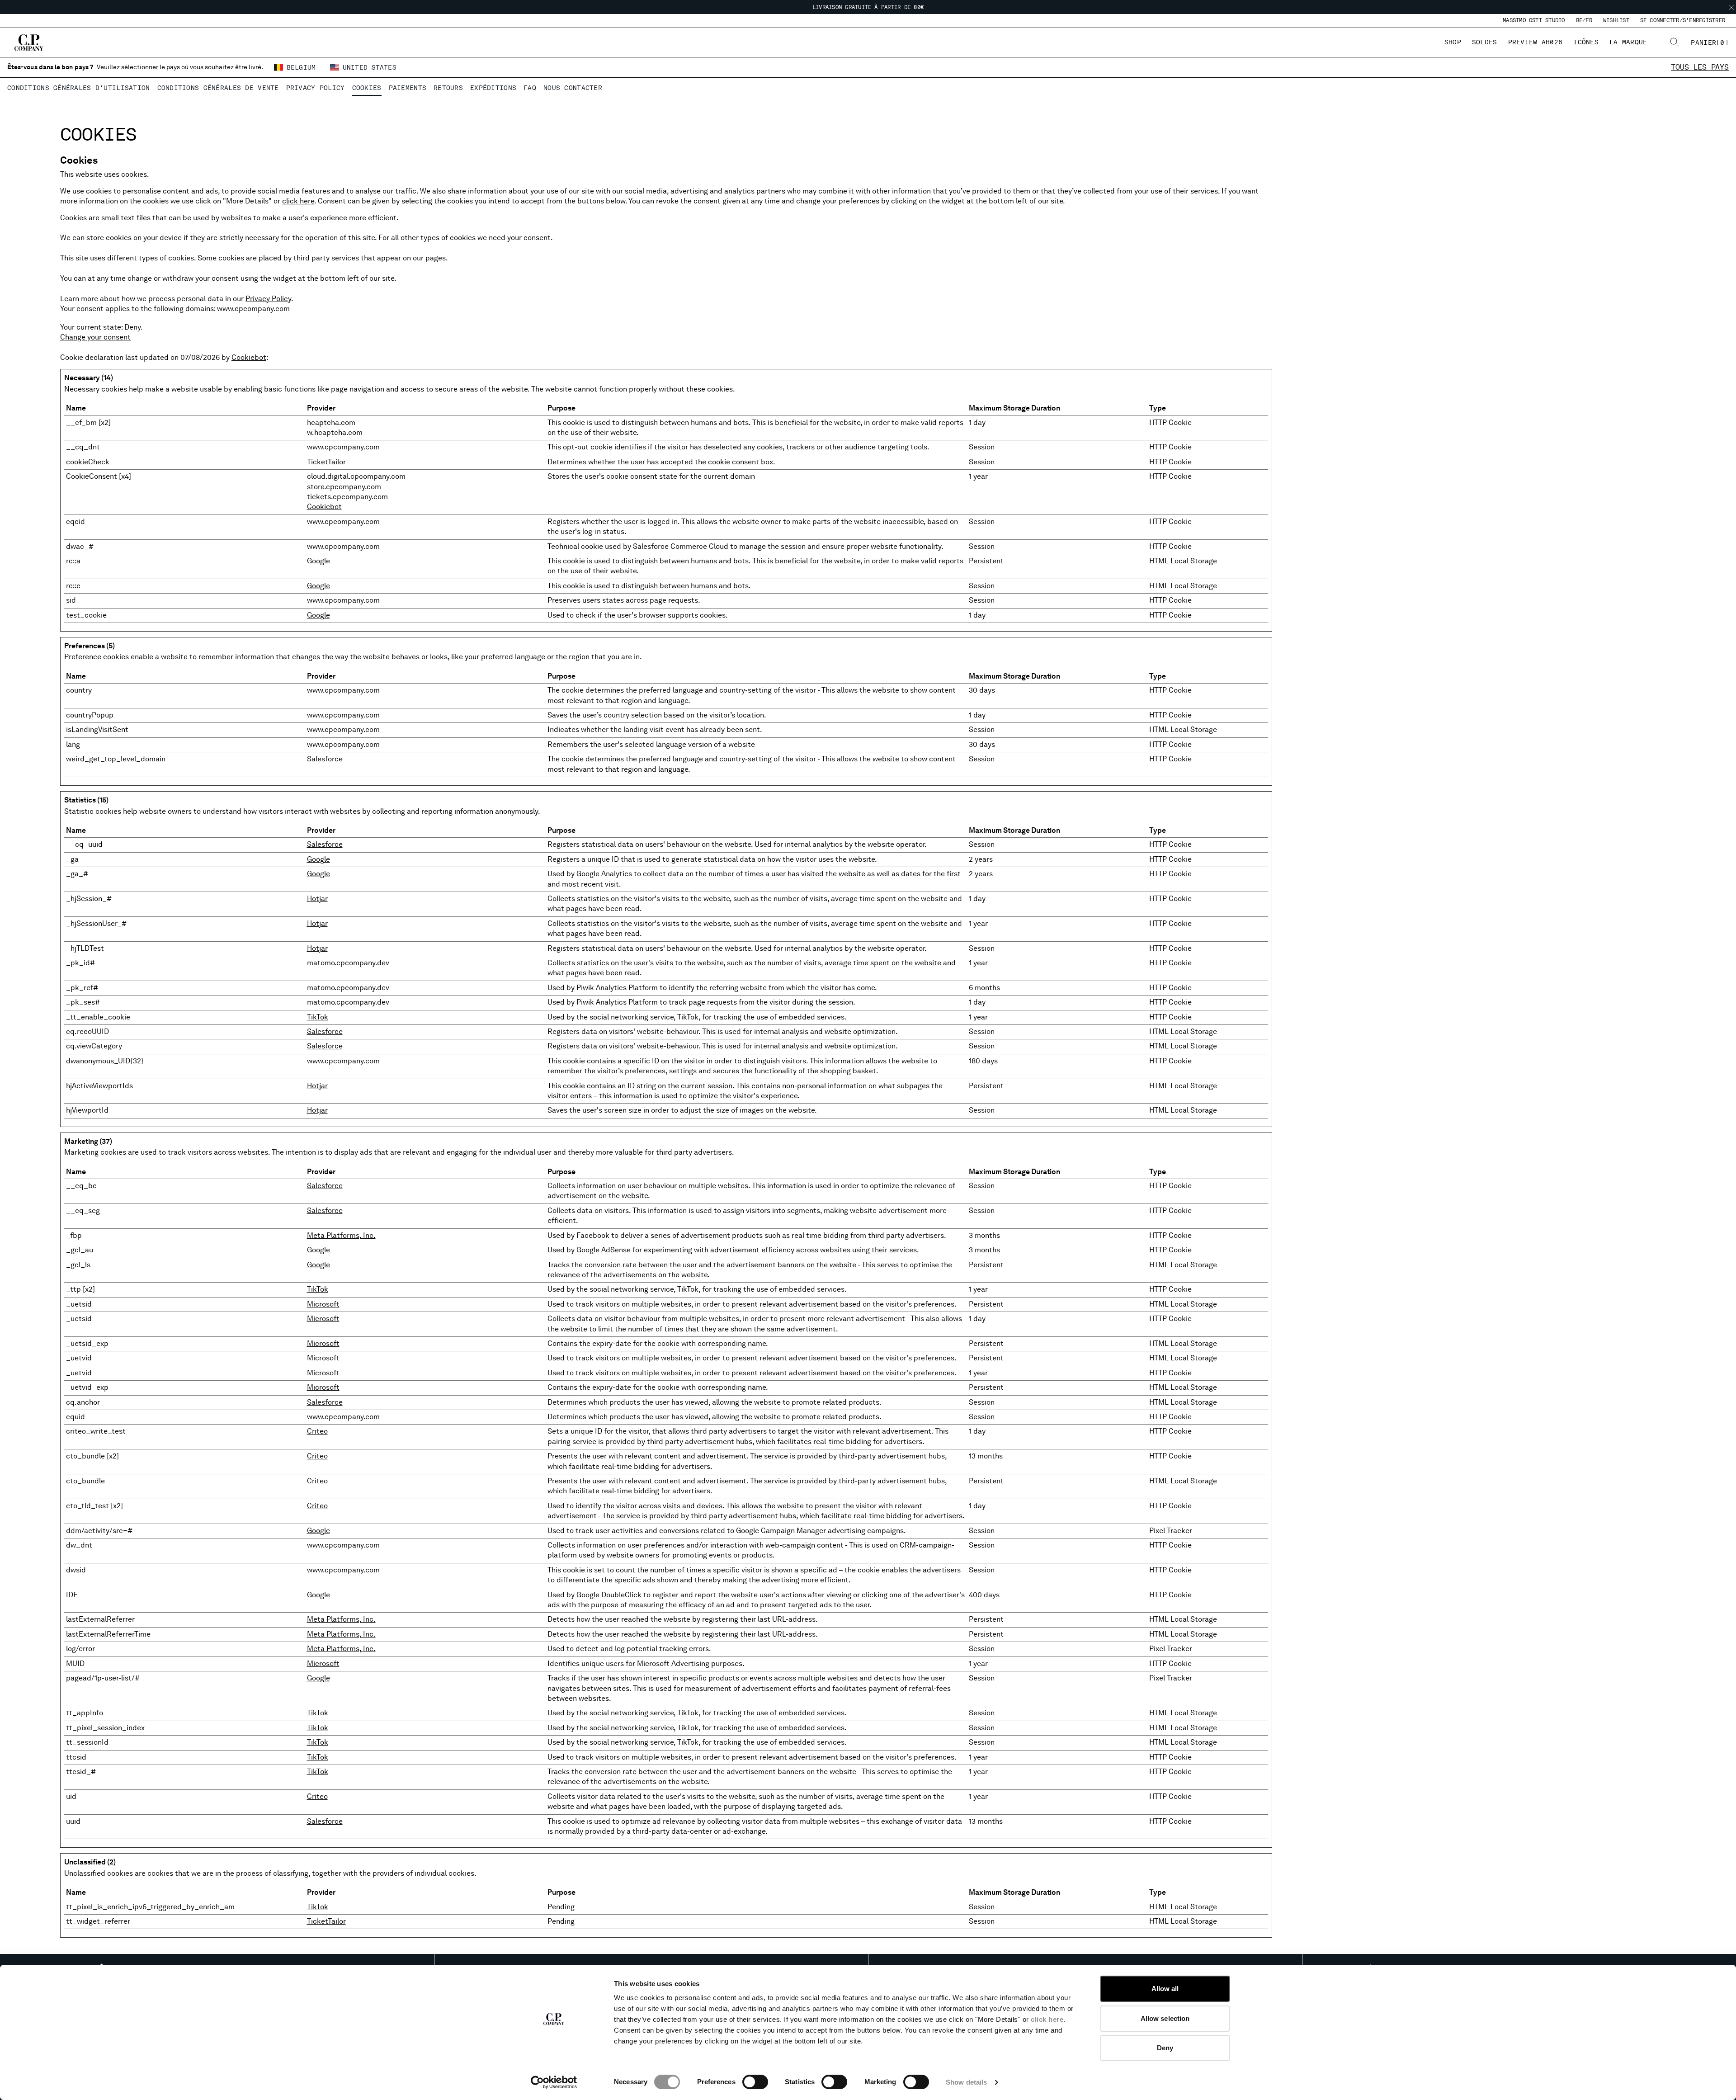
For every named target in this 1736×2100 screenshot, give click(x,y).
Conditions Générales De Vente (218, 88)
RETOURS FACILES (868, 7)
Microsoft (323, 1304)
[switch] (755, 2082)
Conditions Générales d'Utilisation (79, 88)
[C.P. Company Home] (29, 42)
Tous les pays (1700, 67)
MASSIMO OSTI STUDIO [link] (1534, 20)
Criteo (317, 1431)
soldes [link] (1485, 42)
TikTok (318, 1017)
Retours (448, 88)
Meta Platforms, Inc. (341, 1235)
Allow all (1165, 1989)
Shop (1453, 42)
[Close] (1731, 7)
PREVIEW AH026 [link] (1536, 42)
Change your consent (95, 337)
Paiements (408, 88)
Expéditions (493, 88)
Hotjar (317, 899)
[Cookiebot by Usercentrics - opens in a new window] (554, 2082)
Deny (1165, 2048)
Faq (530, 88)
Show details (966, 2082)
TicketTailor (326, 462)
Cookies (367, 88)
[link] (1710, 42)
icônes (1586, 42)
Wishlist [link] (1616, 20)
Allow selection (1165, 2018)
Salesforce (325, 759)
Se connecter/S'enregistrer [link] (1683, 20)
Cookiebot (249, 357)
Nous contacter (573, 88)
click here (1047, 2019)
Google (318, 561)
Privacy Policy (316, 88)
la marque (1628, 42)
